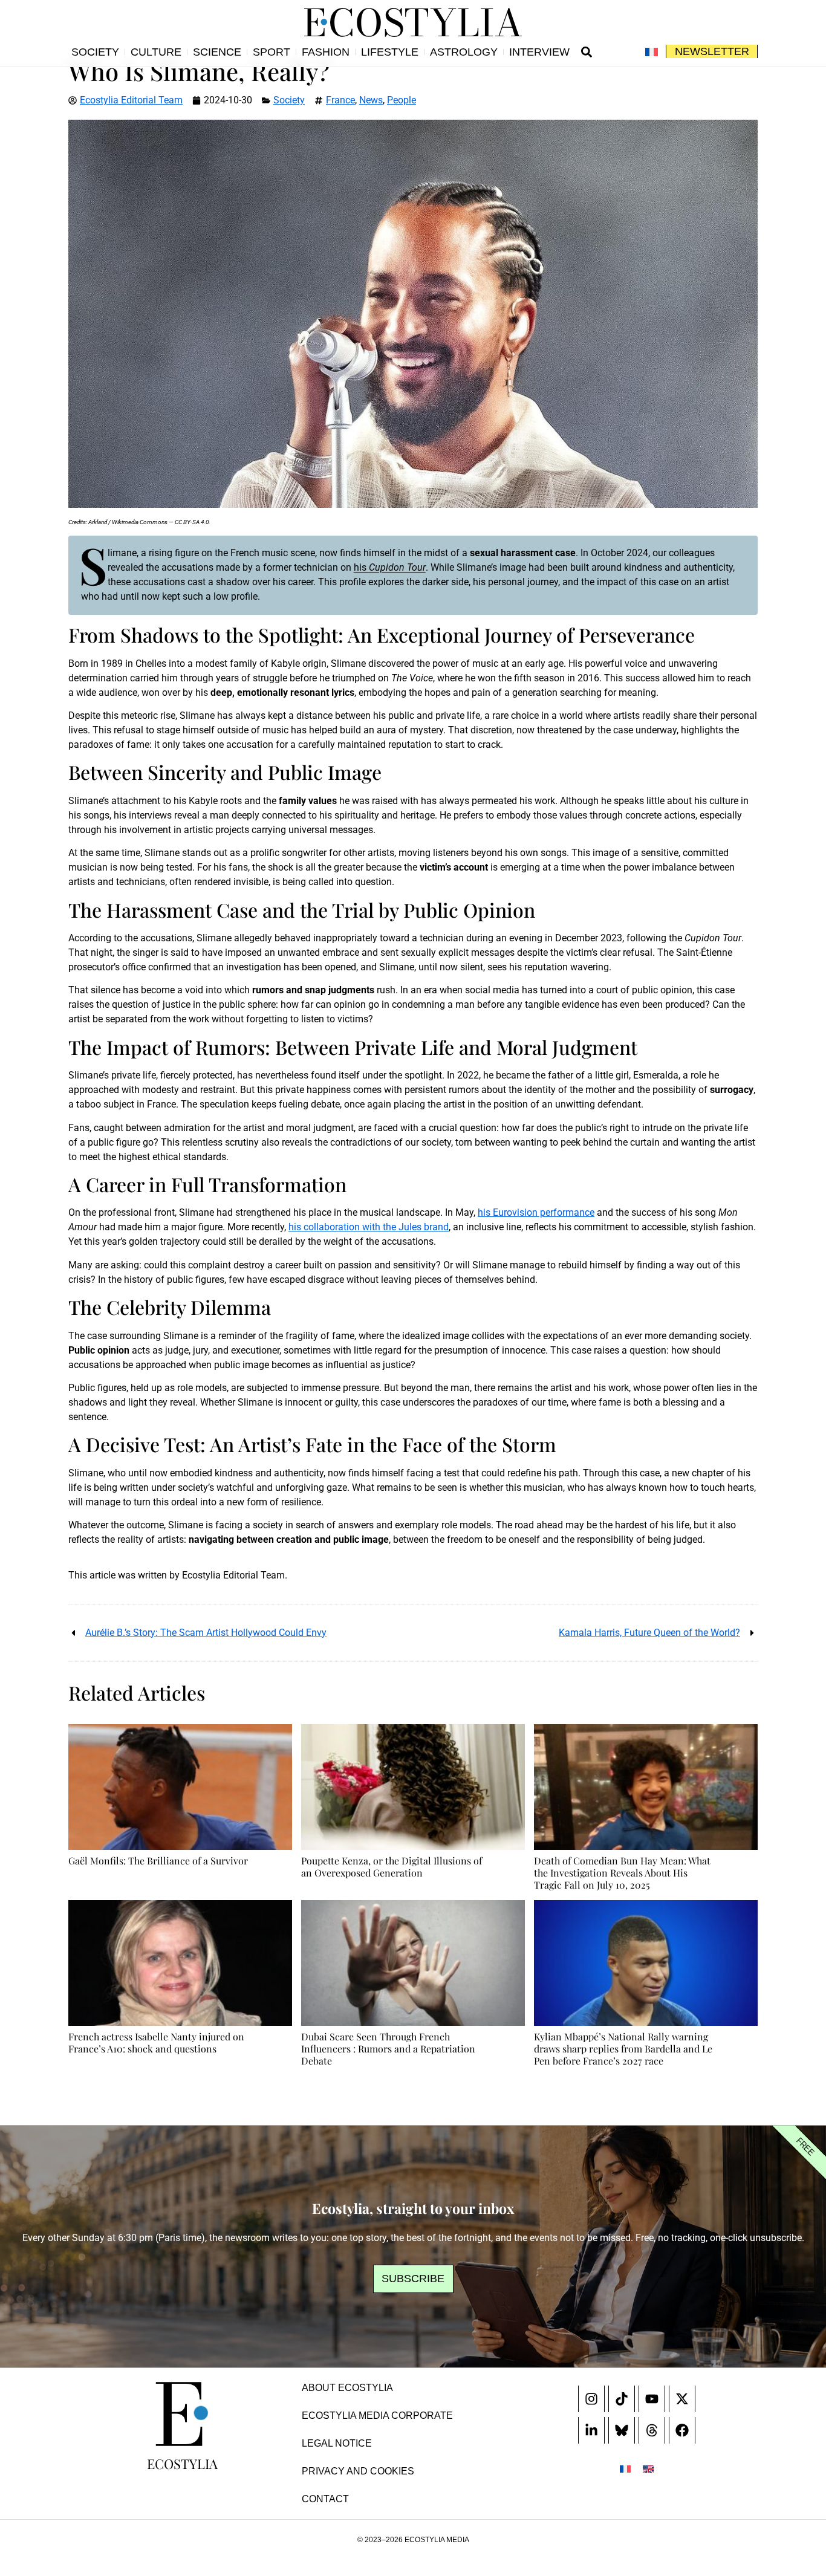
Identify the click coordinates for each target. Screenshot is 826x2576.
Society (95, 52)
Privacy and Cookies (358, 2471)
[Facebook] (682, 2430)
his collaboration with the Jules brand (369, 1227)
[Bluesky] (622, 2430)
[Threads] (652, 2430)
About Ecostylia (347, 2388)
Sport (272, 52)
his (390, 567)
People (402, 100)
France (340, 100)
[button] (587, 52)
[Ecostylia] (182, 2414)
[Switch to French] (652, 52)
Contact (325, 2499)
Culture (156, 52)
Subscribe (413, 2279)
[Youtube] (652, 2399)
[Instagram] (591, 2399)
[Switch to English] (648, 2469)
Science (217, 52)
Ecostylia (182, 2464)
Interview (539, 52)
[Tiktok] (622, 2399)
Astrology (464, 52)
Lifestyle (390, 52)
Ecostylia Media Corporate (377, 2415)
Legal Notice (337, 2443)
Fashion (326, 52)
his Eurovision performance (536, 1212)
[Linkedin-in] (591, 2430)
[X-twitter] (682, 2399)
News (371, 100)
